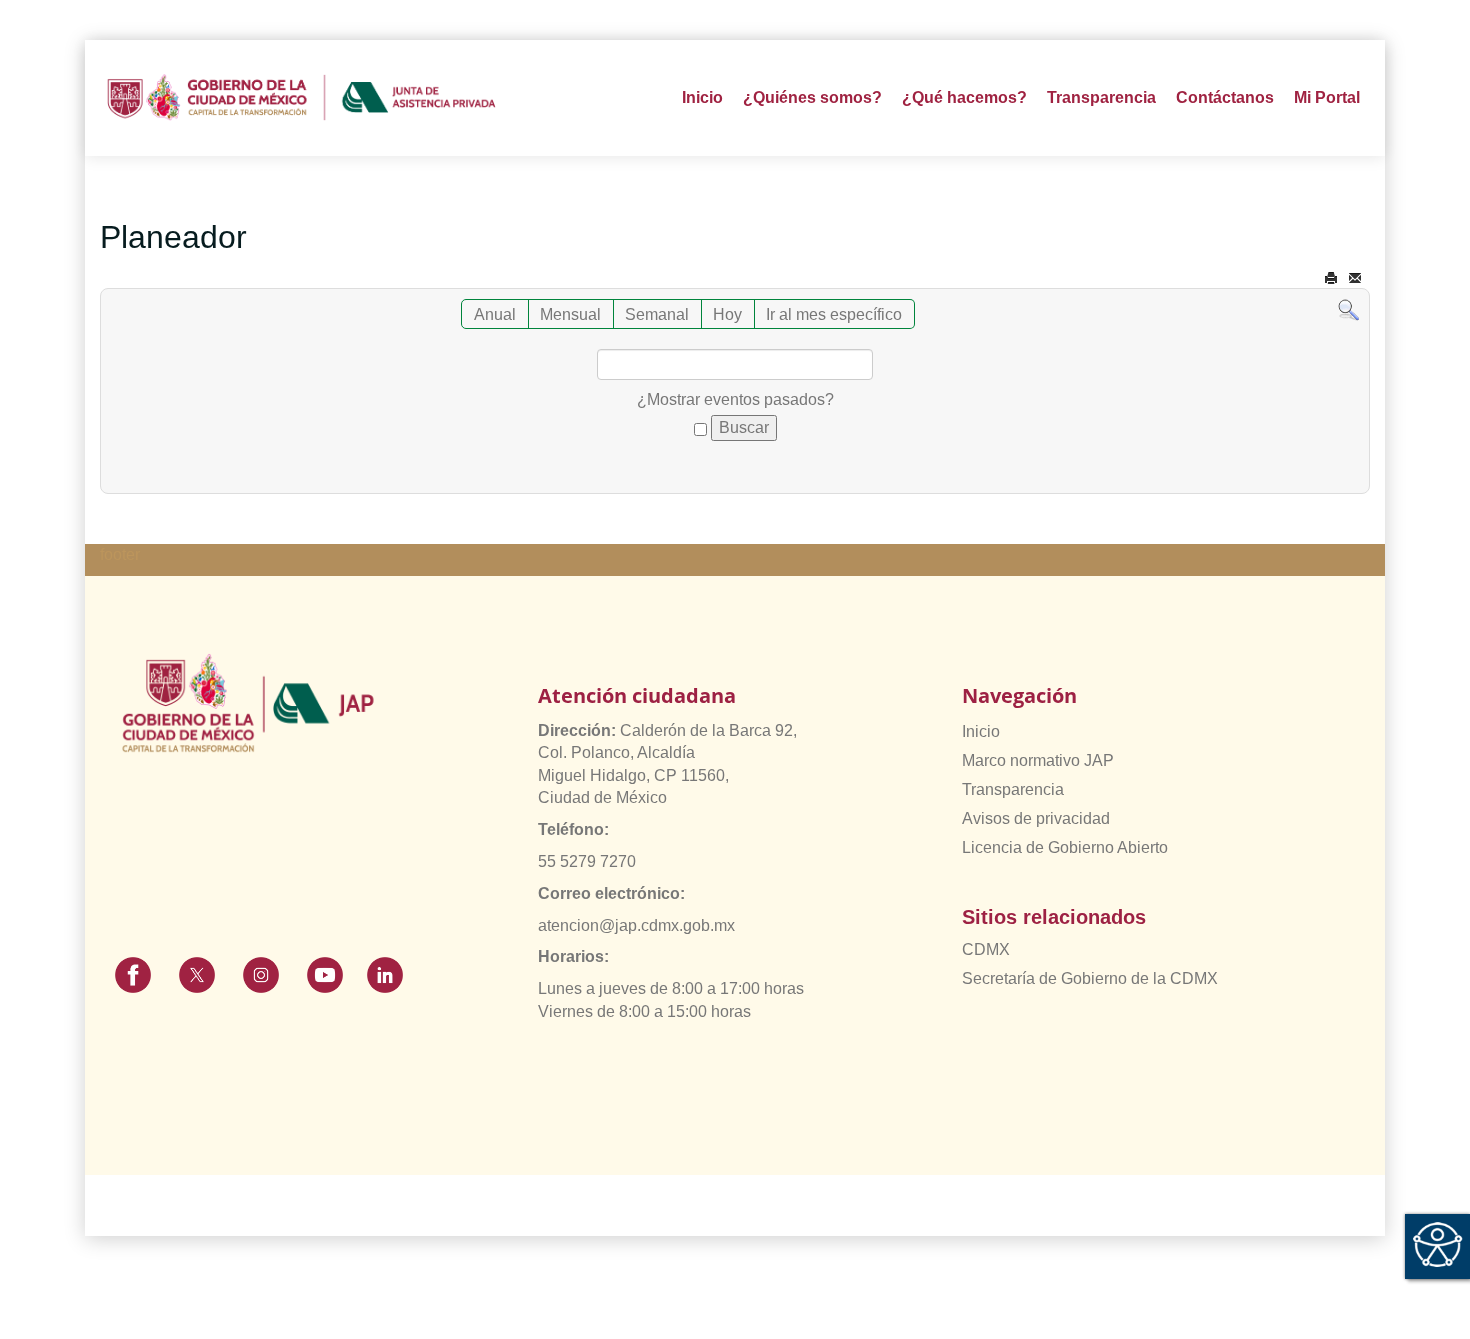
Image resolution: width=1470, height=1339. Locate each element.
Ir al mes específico (834, 314)
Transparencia (1013, 789)
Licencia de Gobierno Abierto (1065, 847)
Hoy (727, 314)
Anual (495, 314)
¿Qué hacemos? (964, 97)
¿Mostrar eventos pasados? (735, 399)
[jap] (301, 98)
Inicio (702, 97)
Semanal (657, 314)
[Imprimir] (1331, 278)
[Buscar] (1348, 309)
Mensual (570, 314)
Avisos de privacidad (1036, 818)
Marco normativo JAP (1038, 760)
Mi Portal (1327, 97)
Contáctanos (1225, 97)
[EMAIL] (1355, 278)
